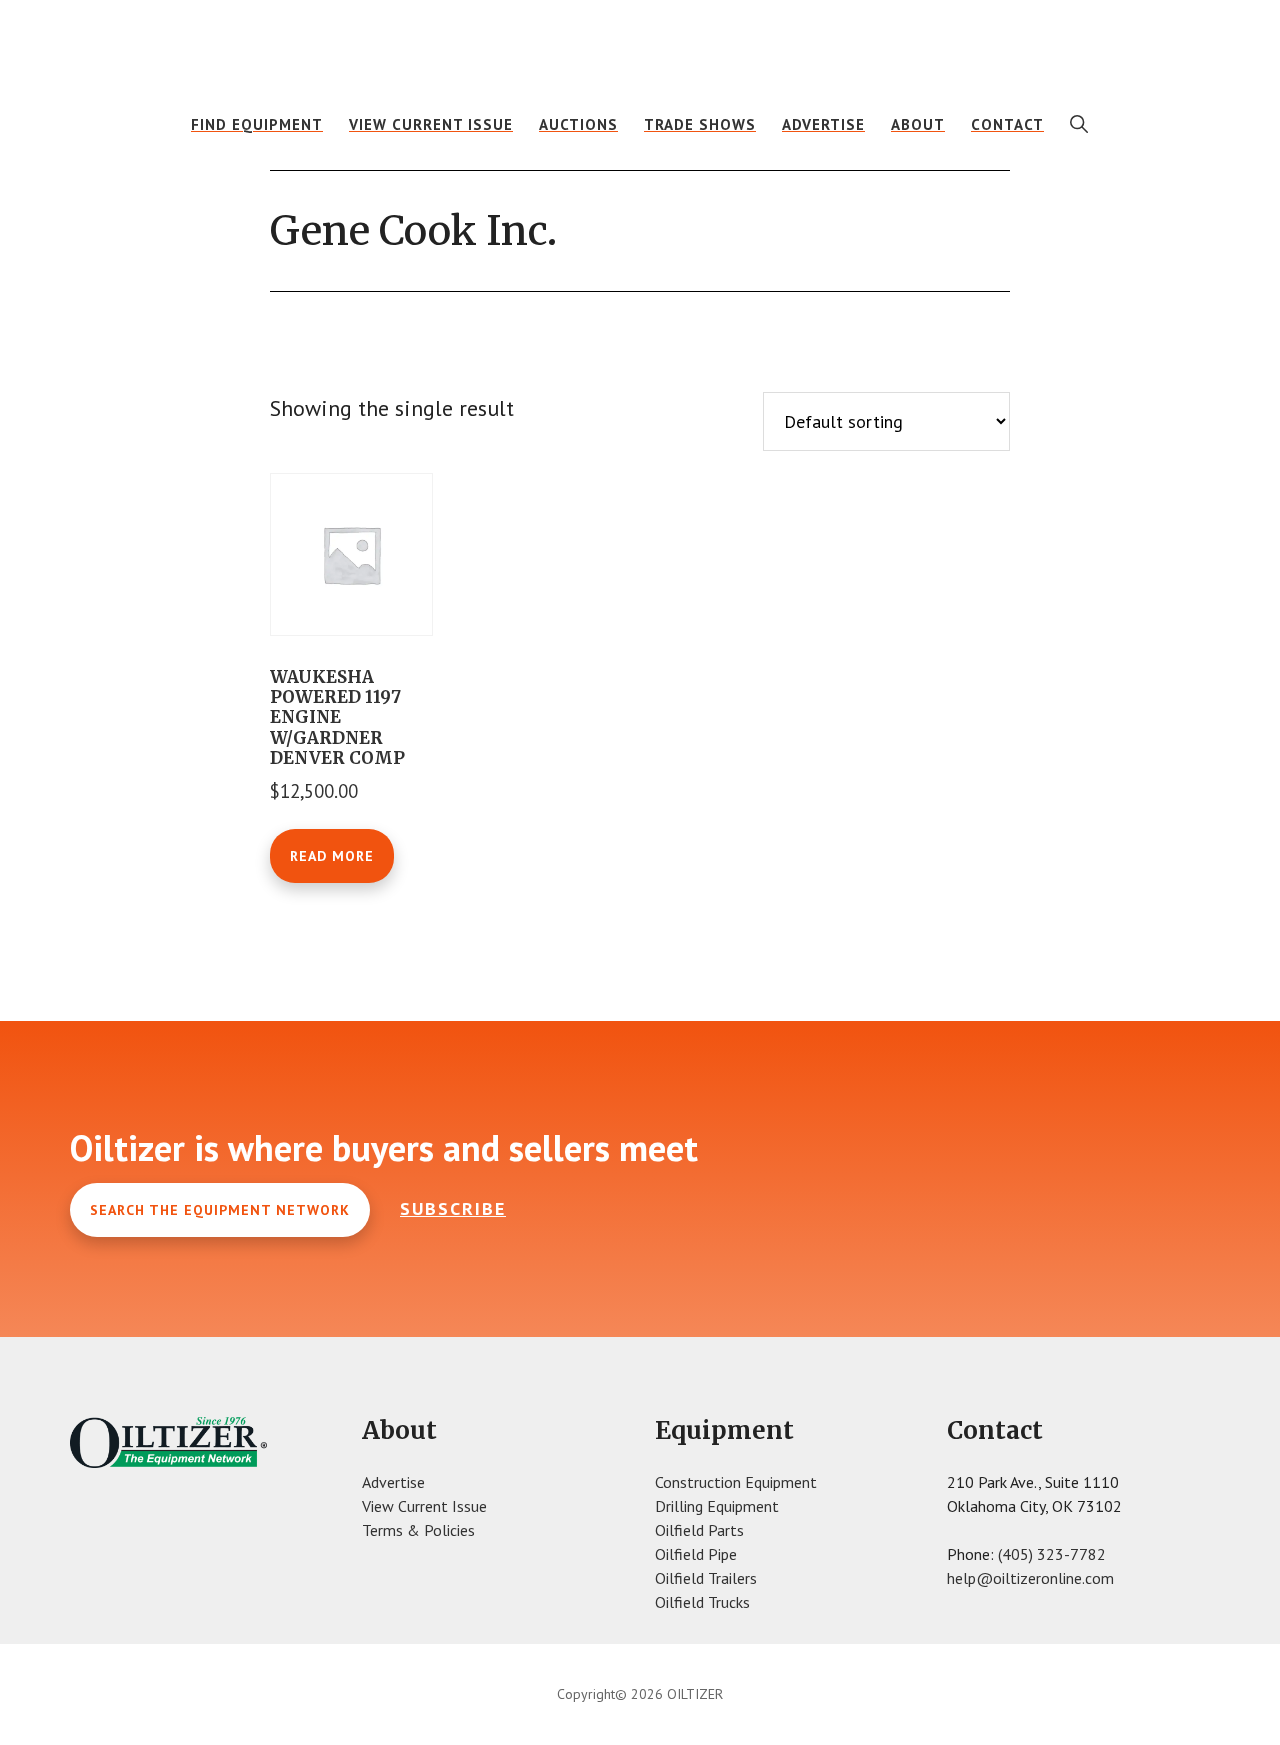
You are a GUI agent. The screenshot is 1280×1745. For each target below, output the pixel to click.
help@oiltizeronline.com (1030, 1578)
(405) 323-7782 (1052, 1554)
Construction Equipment (736, 1482)
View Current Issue (424, 1506)
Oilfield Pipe (696, 1554)
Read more (332, 856)
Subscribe (453, 1208)
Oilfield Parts (699, 1530)
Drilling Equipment (717, 1506)
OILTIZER (640, 45)
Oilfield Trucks (702, 1602)
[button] (1079, 124)
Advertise (393, 1482)
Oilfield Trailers (706, 1578)
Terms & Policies (418, 1530)
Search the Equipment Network (220, 1210)
